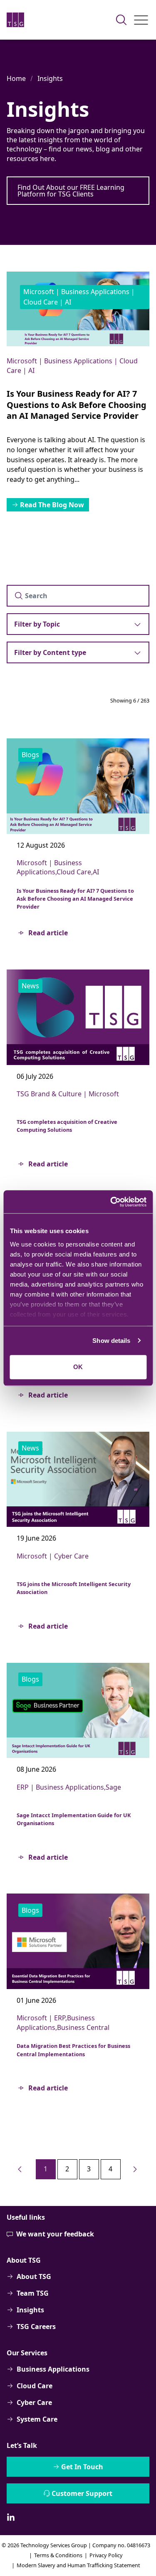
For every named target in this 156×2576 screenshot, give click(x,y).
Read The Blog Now (52, 505)
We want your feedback (55, 2234)
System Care (37, 2419)
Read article (48, 933)
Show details (111, 1341)
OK (78, 1367)
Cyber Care (34, 2402)
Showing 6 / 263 (130, 700)
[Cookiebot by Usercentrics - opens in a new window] (111, 1202)
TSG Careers (36, 2327)
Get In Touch (82, 2467)
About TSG (34, 2276)
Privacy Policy (106, 2555)
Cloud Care (35, 2386)
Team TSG (33, 2293)
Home (16, 78)
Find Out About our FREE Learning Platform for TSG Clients (71, 191)
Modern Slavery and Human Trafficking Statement (78, 2565)
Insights (50, 78)
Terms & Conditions (58, 2555)
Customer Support (82, 2493)
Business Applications (53, 2369)
